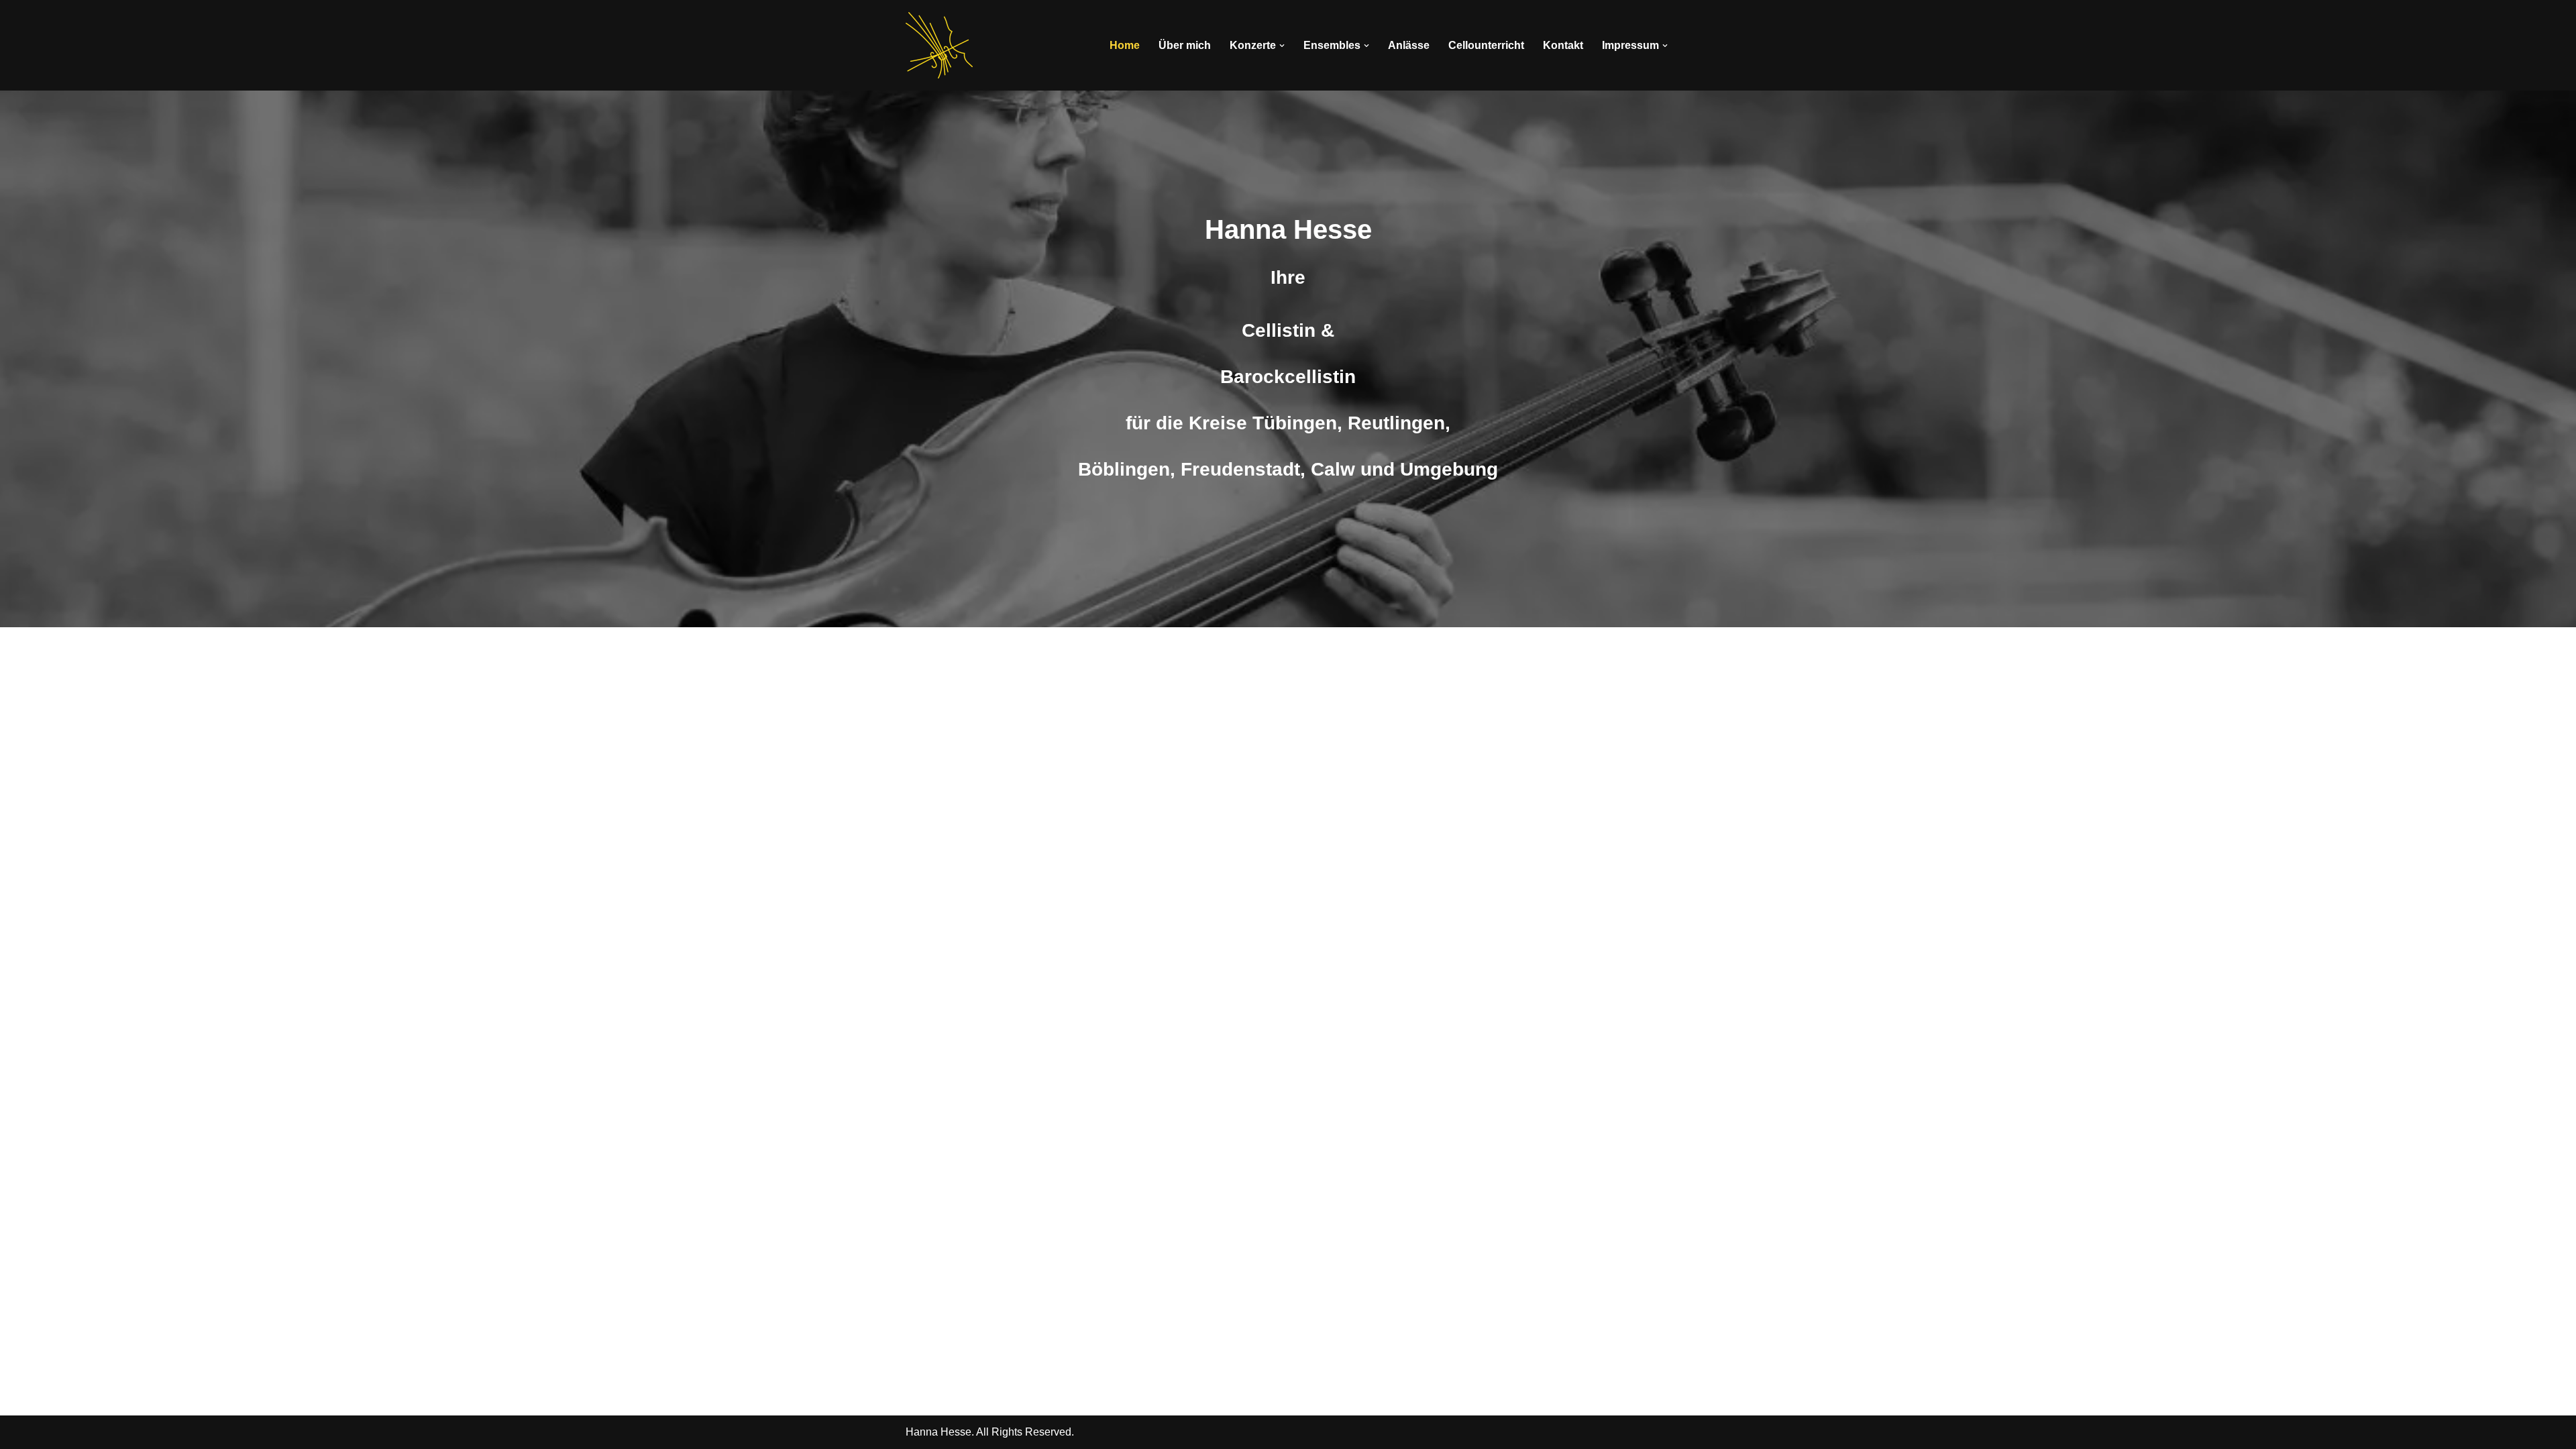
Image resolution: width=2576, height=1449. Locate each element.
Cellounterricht (1486, 45)
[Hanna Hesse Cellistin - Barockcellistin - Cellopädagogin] (939, 45)
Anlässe (1409, 45)
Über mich (1185, 45)
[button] (1282, 46)
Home (1125, 45)
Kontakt (1563, 45)
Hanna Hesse (938, 1432)
